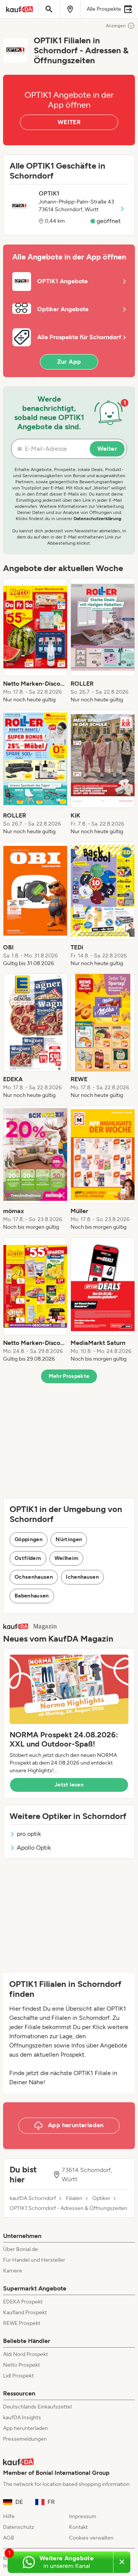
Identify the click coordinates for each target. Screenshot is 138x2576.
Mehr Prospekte (69, 1376)
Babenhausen (32, 1596)
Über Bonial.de (21, 2249)
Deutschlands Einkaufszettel (37, 2407)
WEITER (69, 122)
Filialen (74, 2198)
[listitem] (35, 641)
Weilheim (67, 1558)
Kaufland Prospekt (25, 2312)
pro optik (29, 1834)
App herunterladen (25, 2428)
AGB (9, 2538)
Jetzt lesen (69, 1785)
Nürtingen (69, 1539)
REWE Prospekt (22, 2323)
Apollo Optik (34, 1848)
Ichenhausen (82, 1577)
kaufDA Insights (22, 2418)
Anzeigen (116, 26)
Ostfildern (28, 1558)
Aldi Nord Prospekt (25, 2354)
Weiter (107, 449)
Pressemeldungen (25, 2439)
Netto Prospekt (21, 2365)
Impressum (83, 2516)
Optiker (101, 2198)
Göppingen (29, 1539)
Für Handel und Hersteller (34, 2260)
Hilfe (9, 2516)
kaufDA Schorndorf (33, 2198)
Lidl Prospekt (18, 2376)
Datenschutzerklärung (97, 519)
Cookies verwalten (91, 2538)
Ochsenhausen (34, 1577)
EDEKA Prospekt (23, 2302)
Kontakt (78, 2527)
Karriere (13, 2271)
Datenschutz (19, 2527)
